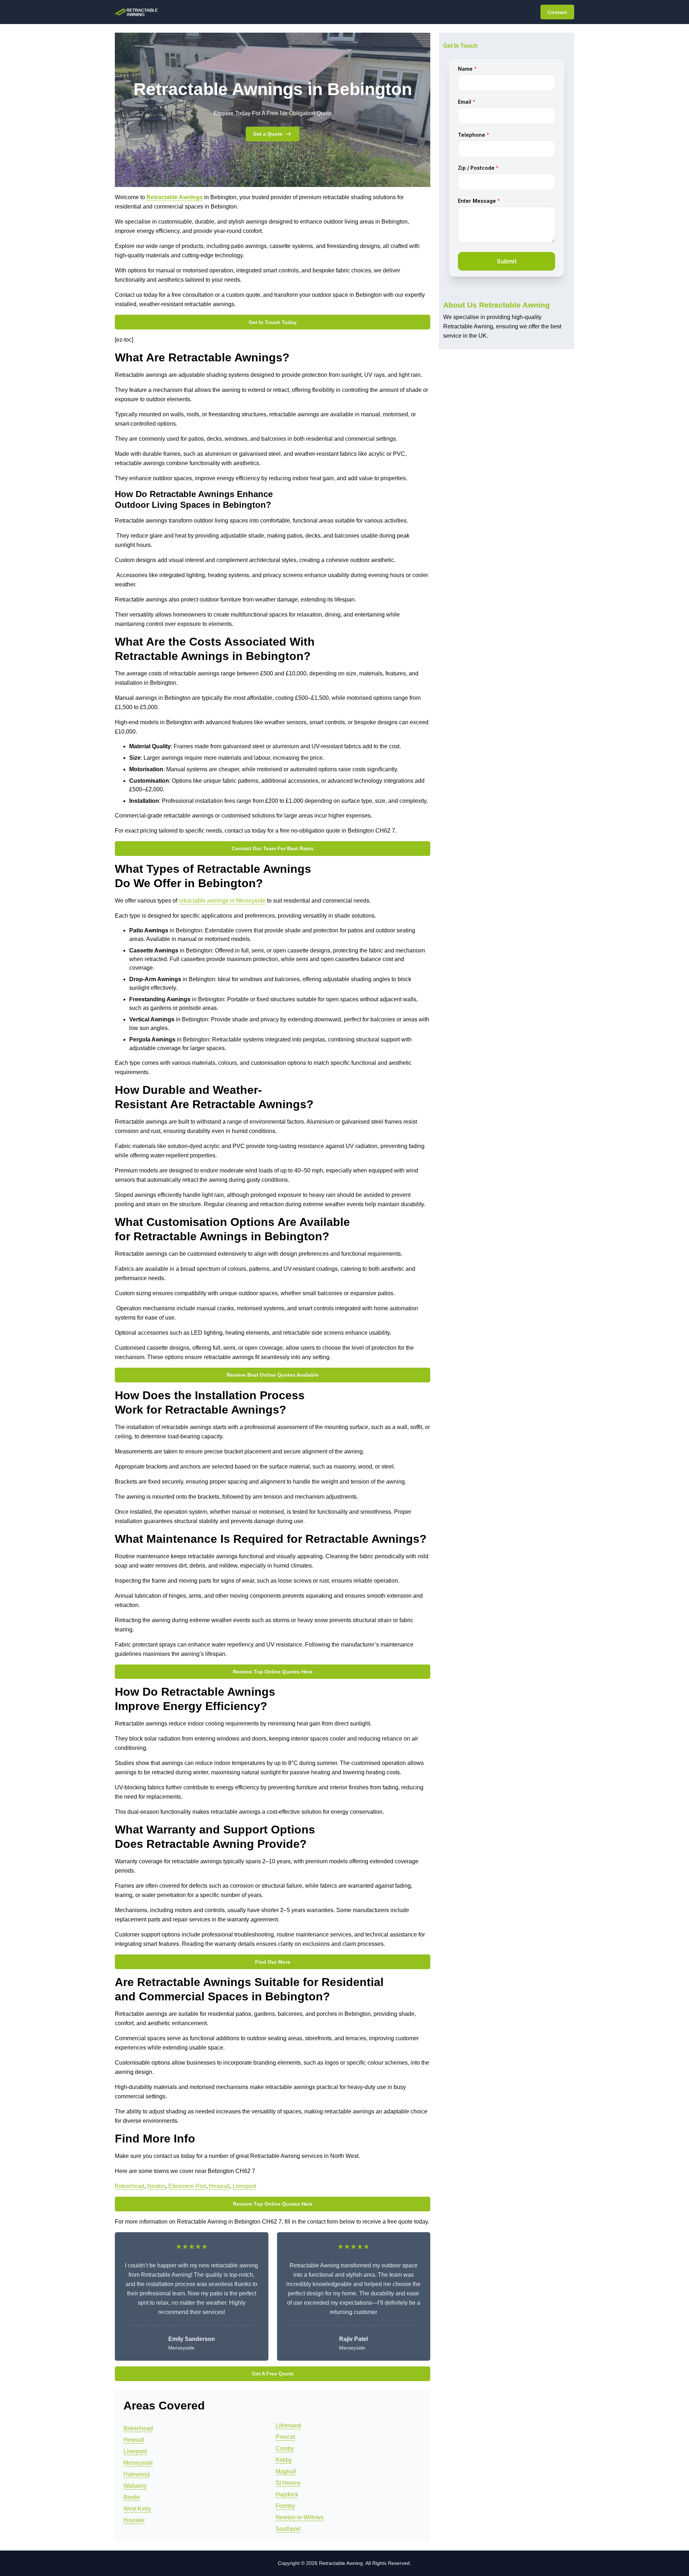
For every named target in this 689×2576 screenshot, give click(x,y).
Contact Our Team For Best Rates (273, 848)
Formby (285, 2506)
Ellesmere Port (187, 2186)
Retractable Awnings (175, 197)
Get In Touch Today (273, 322)
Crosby (285, 2448)
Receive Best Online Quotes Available (273, 1375)
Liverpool (244, 2186)
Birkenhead (130, 2186)
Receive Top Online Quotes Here (273, 1672)
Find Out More (273, 1962)
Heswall (219, 2186)
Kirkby (284, 2460)
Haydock (287, 2494)
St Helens (288, 2483)
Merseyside (138, 2463)
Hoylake (134, 2520)
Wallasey (135, 2486)
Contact (557, 12)
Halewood (137, 2474)
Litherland (288, 2425)
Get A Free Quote (273, 2374)
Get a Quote (268, 134)
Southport (288, 2529)
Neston (156, 2186)
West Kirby (137, 2509)
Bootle (132, 2497)
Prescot (285, 2437)
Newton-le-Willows (300, 2517)
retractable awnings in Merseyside (222, 901)
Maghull (286, 2471)
